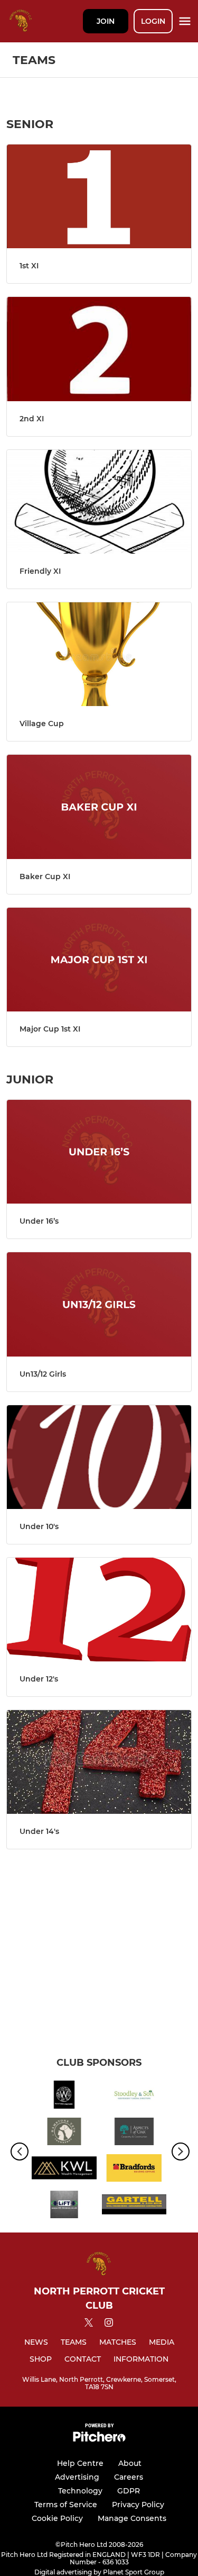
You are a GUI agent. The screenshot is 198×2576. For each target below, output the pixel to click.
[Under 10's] (99, 1457)
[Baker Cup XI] (99, 807)
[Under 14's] (99, 1762)
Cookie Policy (57, 2518)
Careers (129, 2477)
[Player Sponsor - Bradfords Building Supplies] (134, 2170)
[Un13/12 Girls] (99, 1304)
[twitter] (89, 2324)
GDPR (129, 2491)
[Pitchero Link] (99, 2439)
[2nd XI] (99, 349)
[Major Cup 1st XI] (99, 960)
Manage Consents (132, 2518)
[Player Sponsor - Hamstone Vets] (64, 2133)
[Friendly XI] (99, 502)
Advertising (77, 2477)
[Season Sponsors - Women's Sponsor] (64, 2096)
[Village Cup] (99, 654)
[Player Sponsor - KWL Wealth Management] (64, 2170)
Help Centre (80, 2463)
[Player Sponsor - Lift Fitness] (64, 2206)
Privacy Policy (138, 2505)
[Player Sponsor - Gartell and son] (134, 2206)
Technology (80, 2491)
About (130, 2463)
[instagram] (109, 2324)
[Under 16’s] (99, 1152)
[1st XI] (99, 196)
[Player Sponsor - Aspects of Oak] (134, 2133)
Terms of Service (66, 2505)
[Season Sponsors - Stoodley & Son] (134, 2096)
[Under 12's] (99, 1610)
